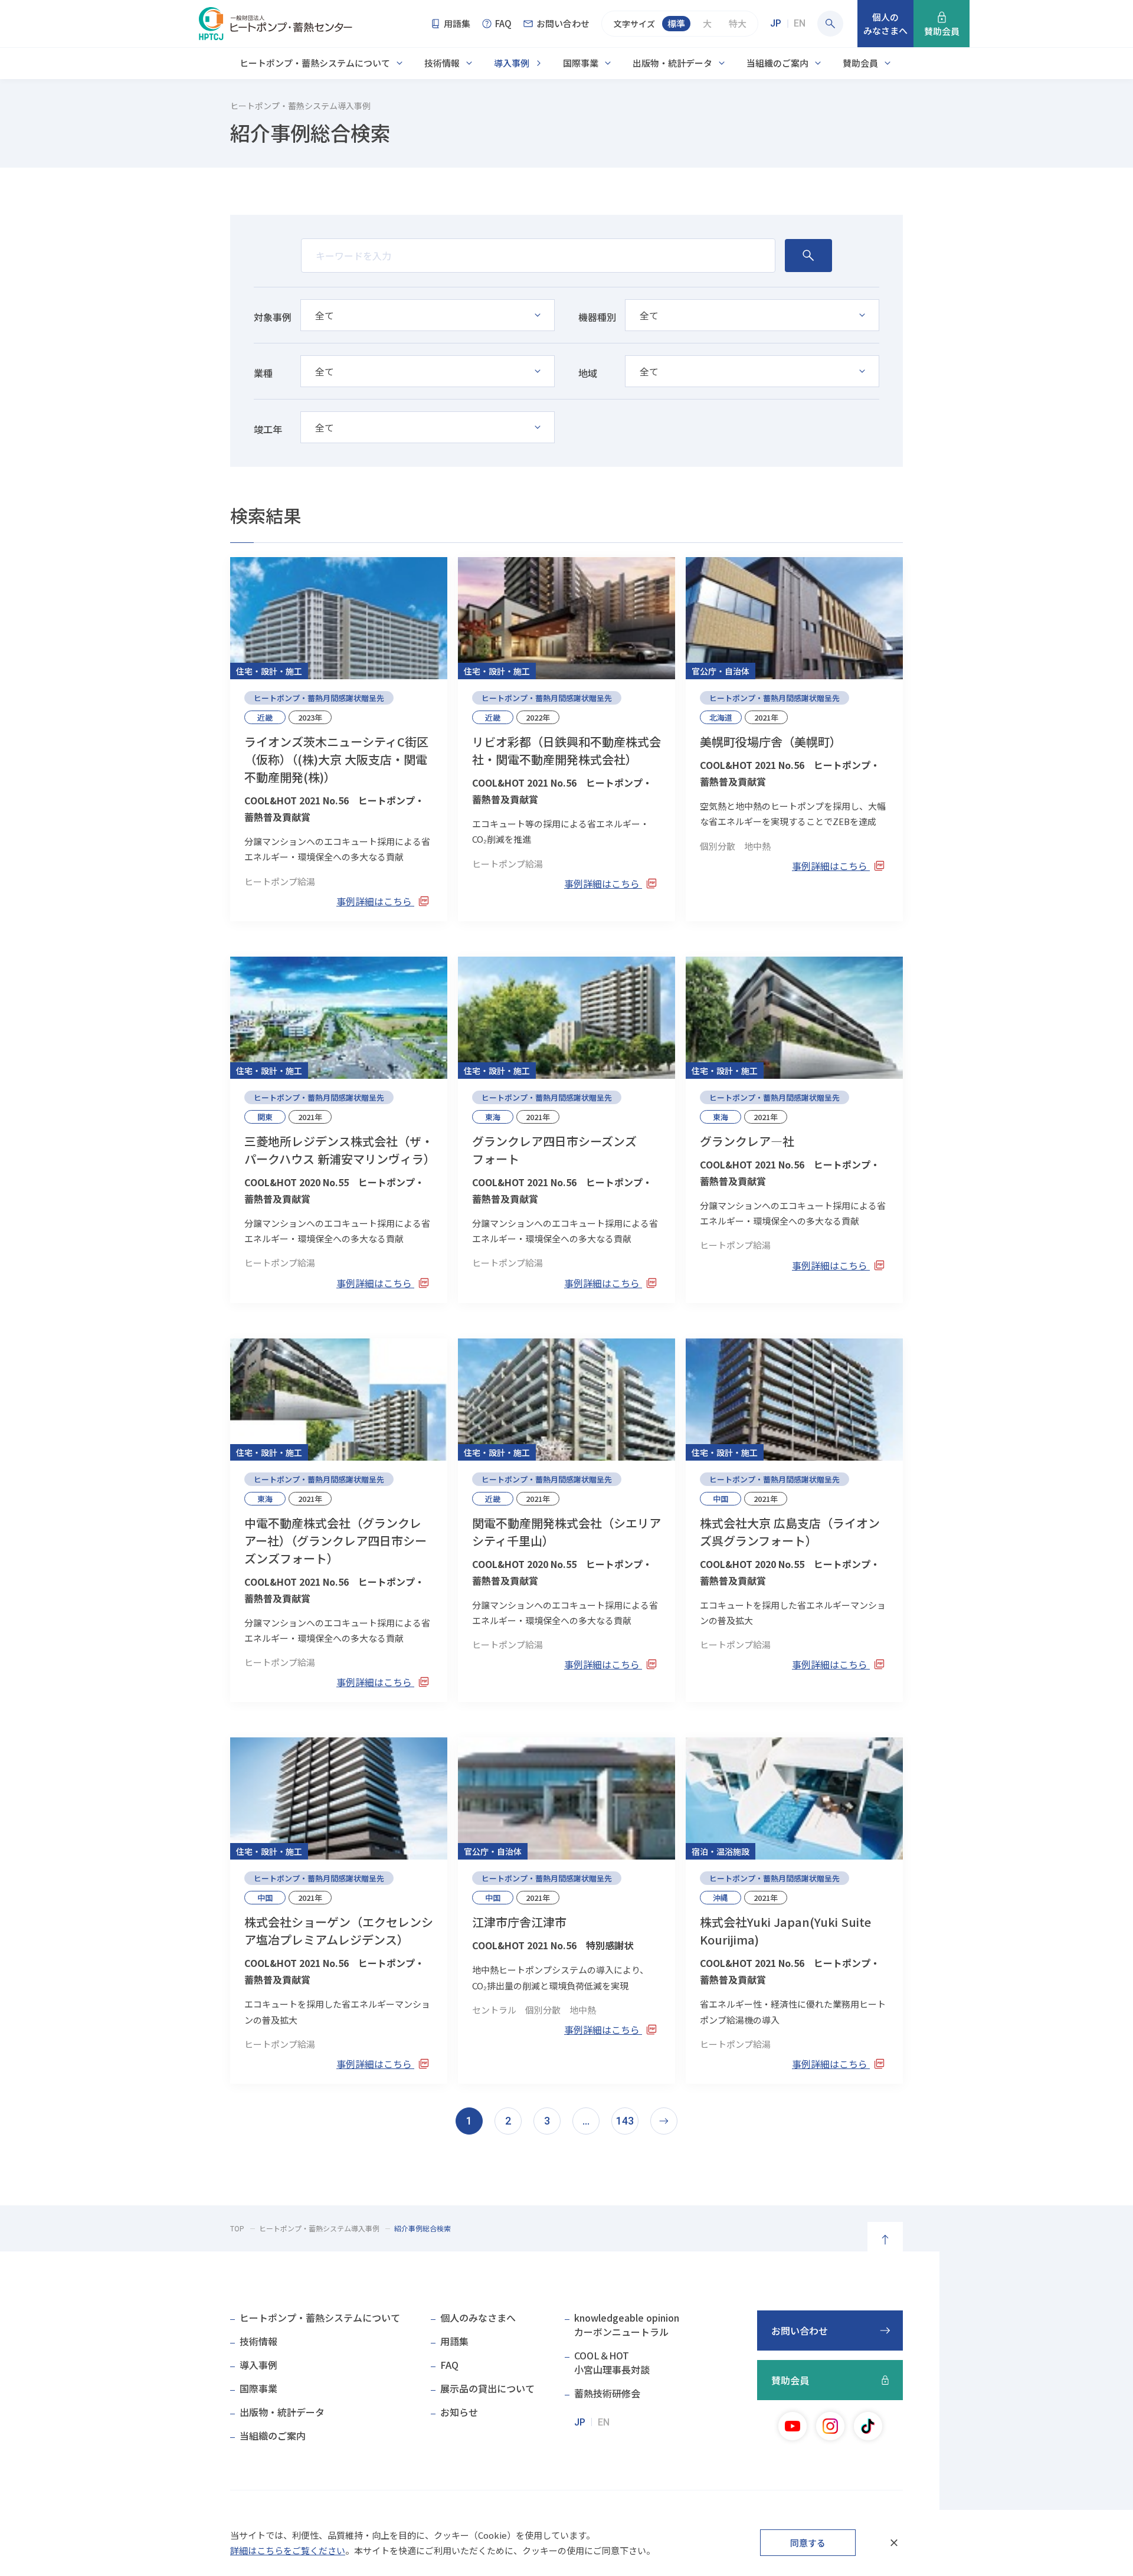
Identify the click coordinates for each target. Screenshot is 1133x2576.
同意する (808, 2543)
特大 (738, 23)
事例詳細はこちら (375, 901)
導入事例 (512, 63)
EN (800, 23)
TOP (237, 2228)
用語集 (454, 2341)
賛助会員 (860, 63)
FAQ (449, 2365)
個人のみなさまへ (478, 2318)
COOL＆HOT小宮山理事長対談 (612, 2362)
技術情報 (442, 63)
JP (776, 23)
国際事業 (581, 63)
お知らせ (459, 2412)
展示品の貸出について (487, 2388)
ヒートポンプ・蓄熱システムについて (315, 63)
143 (625, 2121)
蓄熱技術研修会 (607, 2393)
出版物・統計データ (672, 63)
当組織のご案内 (777, 63)
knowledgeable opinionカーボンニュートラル (627, 2325)
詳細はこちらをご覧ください (288, 2550)
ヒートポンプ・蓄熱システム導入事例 (319, 2228)
